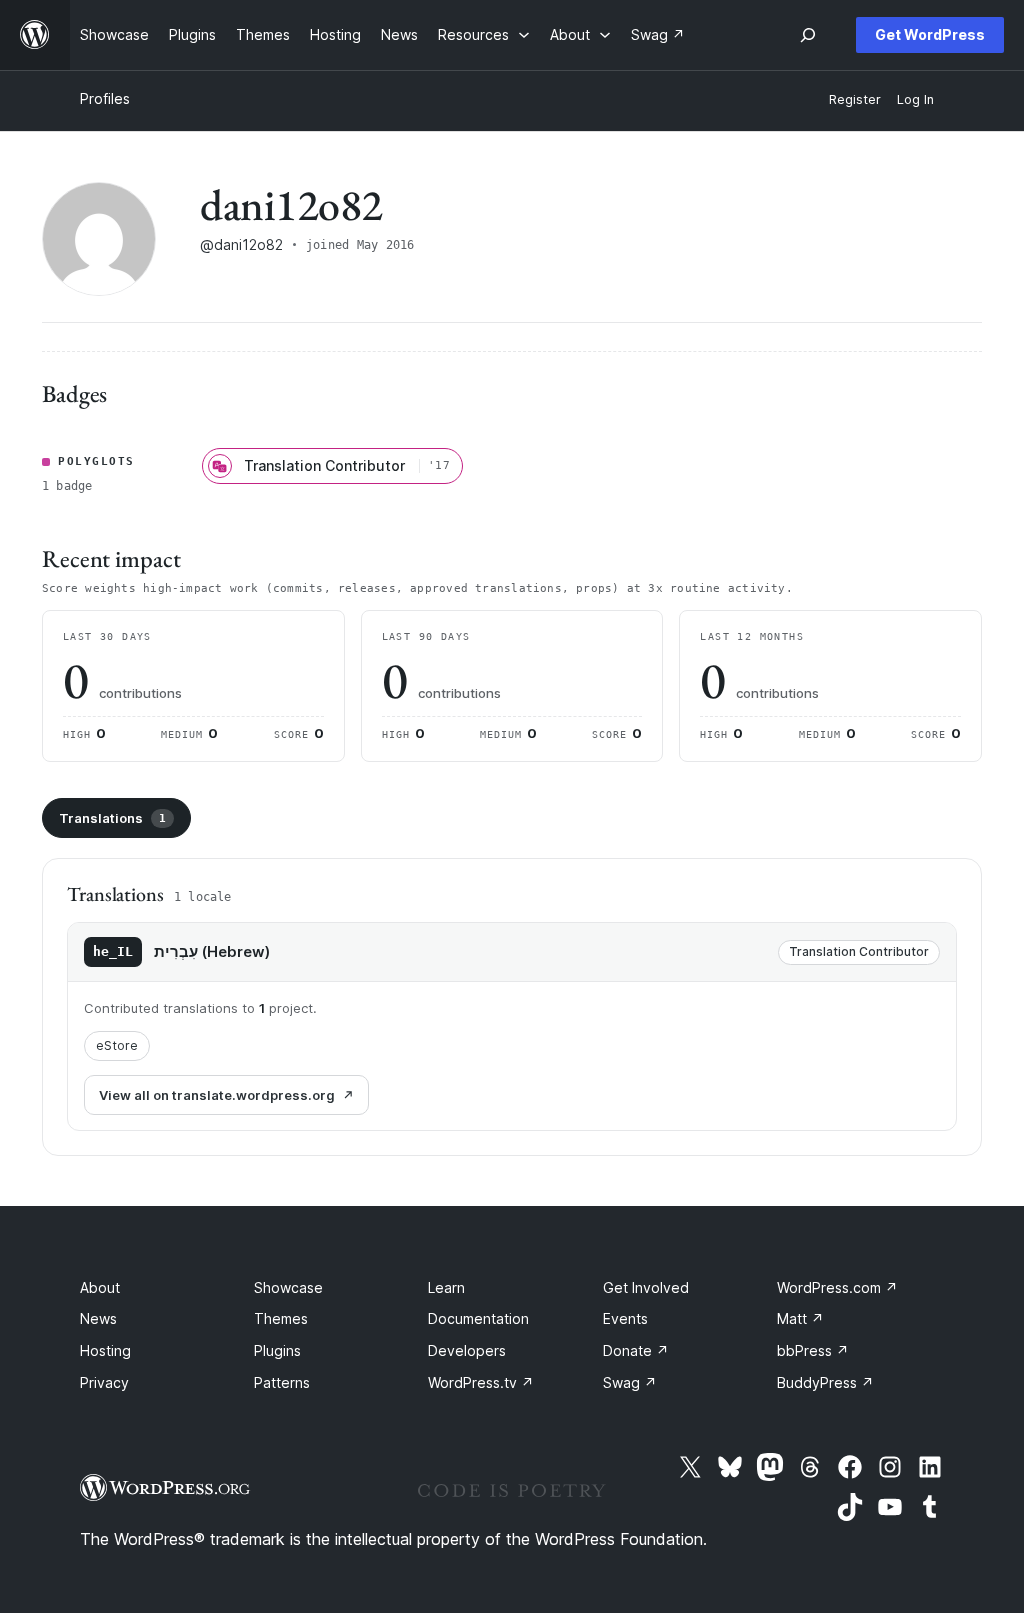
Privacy (104, 1382)
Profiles (105, 98)
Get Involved (646, 1287)
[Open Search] (808, 35)
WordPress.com (837, 1287)
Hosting (105, 1350)
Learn (446, 1287)
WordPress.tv (481, 1382)
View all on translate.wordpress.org (217, 1095)
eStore (117, 1045)
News (98, 1318)
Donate (636, 1350)
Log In (915, 99)
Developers (467, 1350)
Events (625, 1318)
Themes (281, 1318)
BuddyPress (825, 1382)
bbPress (813, 1350)
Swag (630, 1382)
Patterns (282, 1382)
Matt (800, 1318)
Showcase (288, 1287)
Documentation (478, 1318)
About (100, 1287)
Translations (112, 818)
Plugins (277, 1350)
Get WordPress (930, 34)
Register (855, 99)
